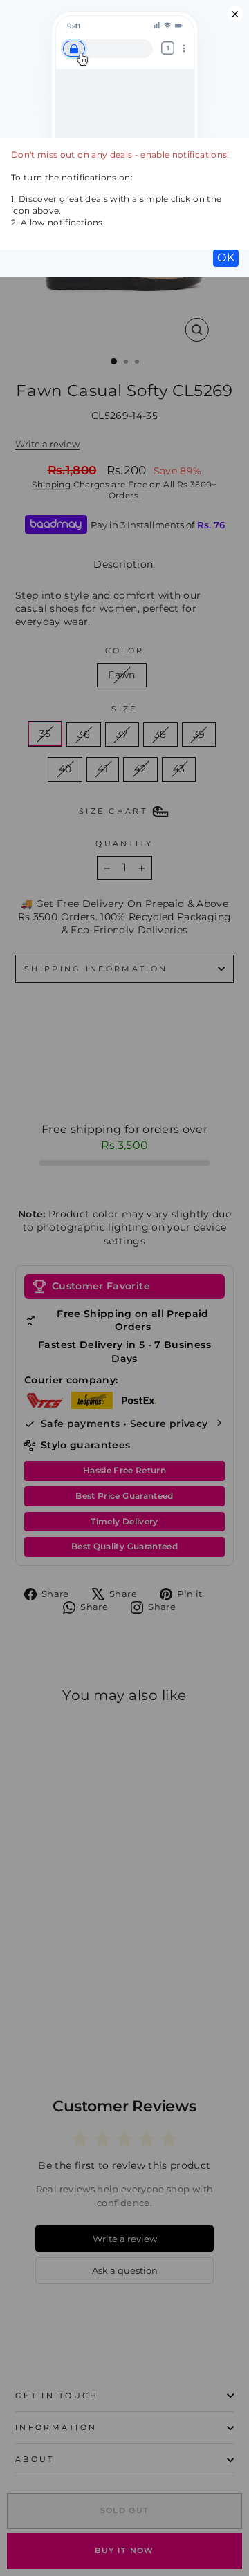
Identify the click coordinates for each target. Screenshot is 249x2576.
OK (226, 258)
